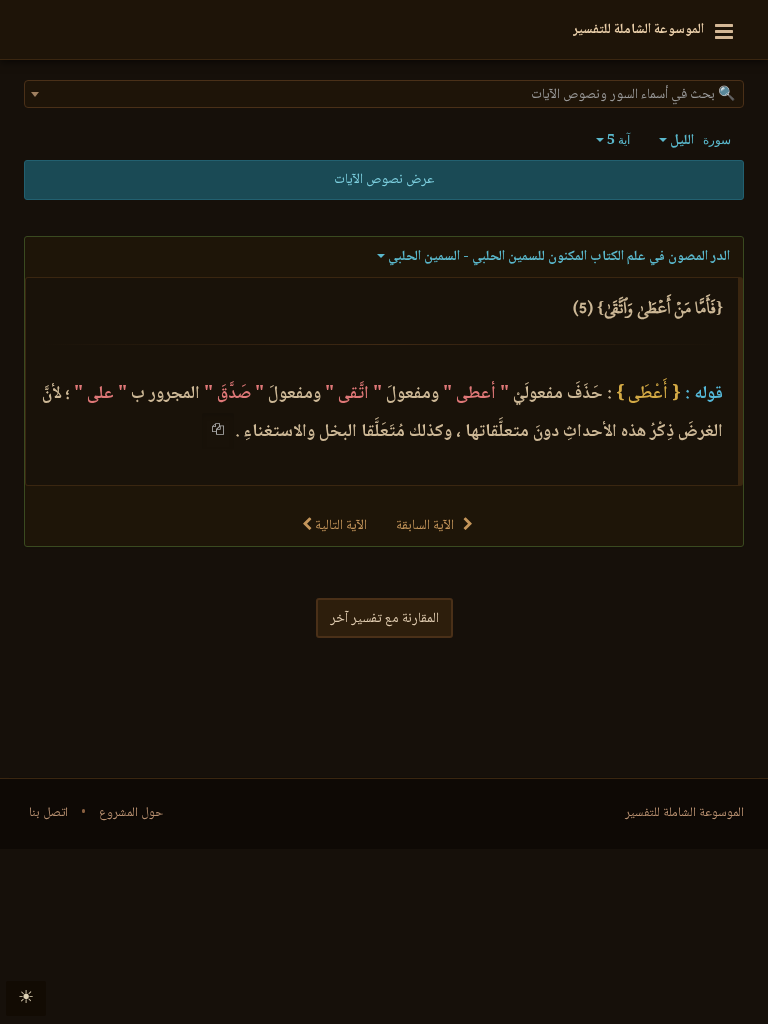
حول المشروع (131, 813)
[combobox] (384, 94)
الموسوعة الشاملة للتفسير (684, 813)
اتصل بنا (48, 813)
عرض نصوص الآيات (384, 180)
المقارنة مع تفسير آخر (384, 619)
